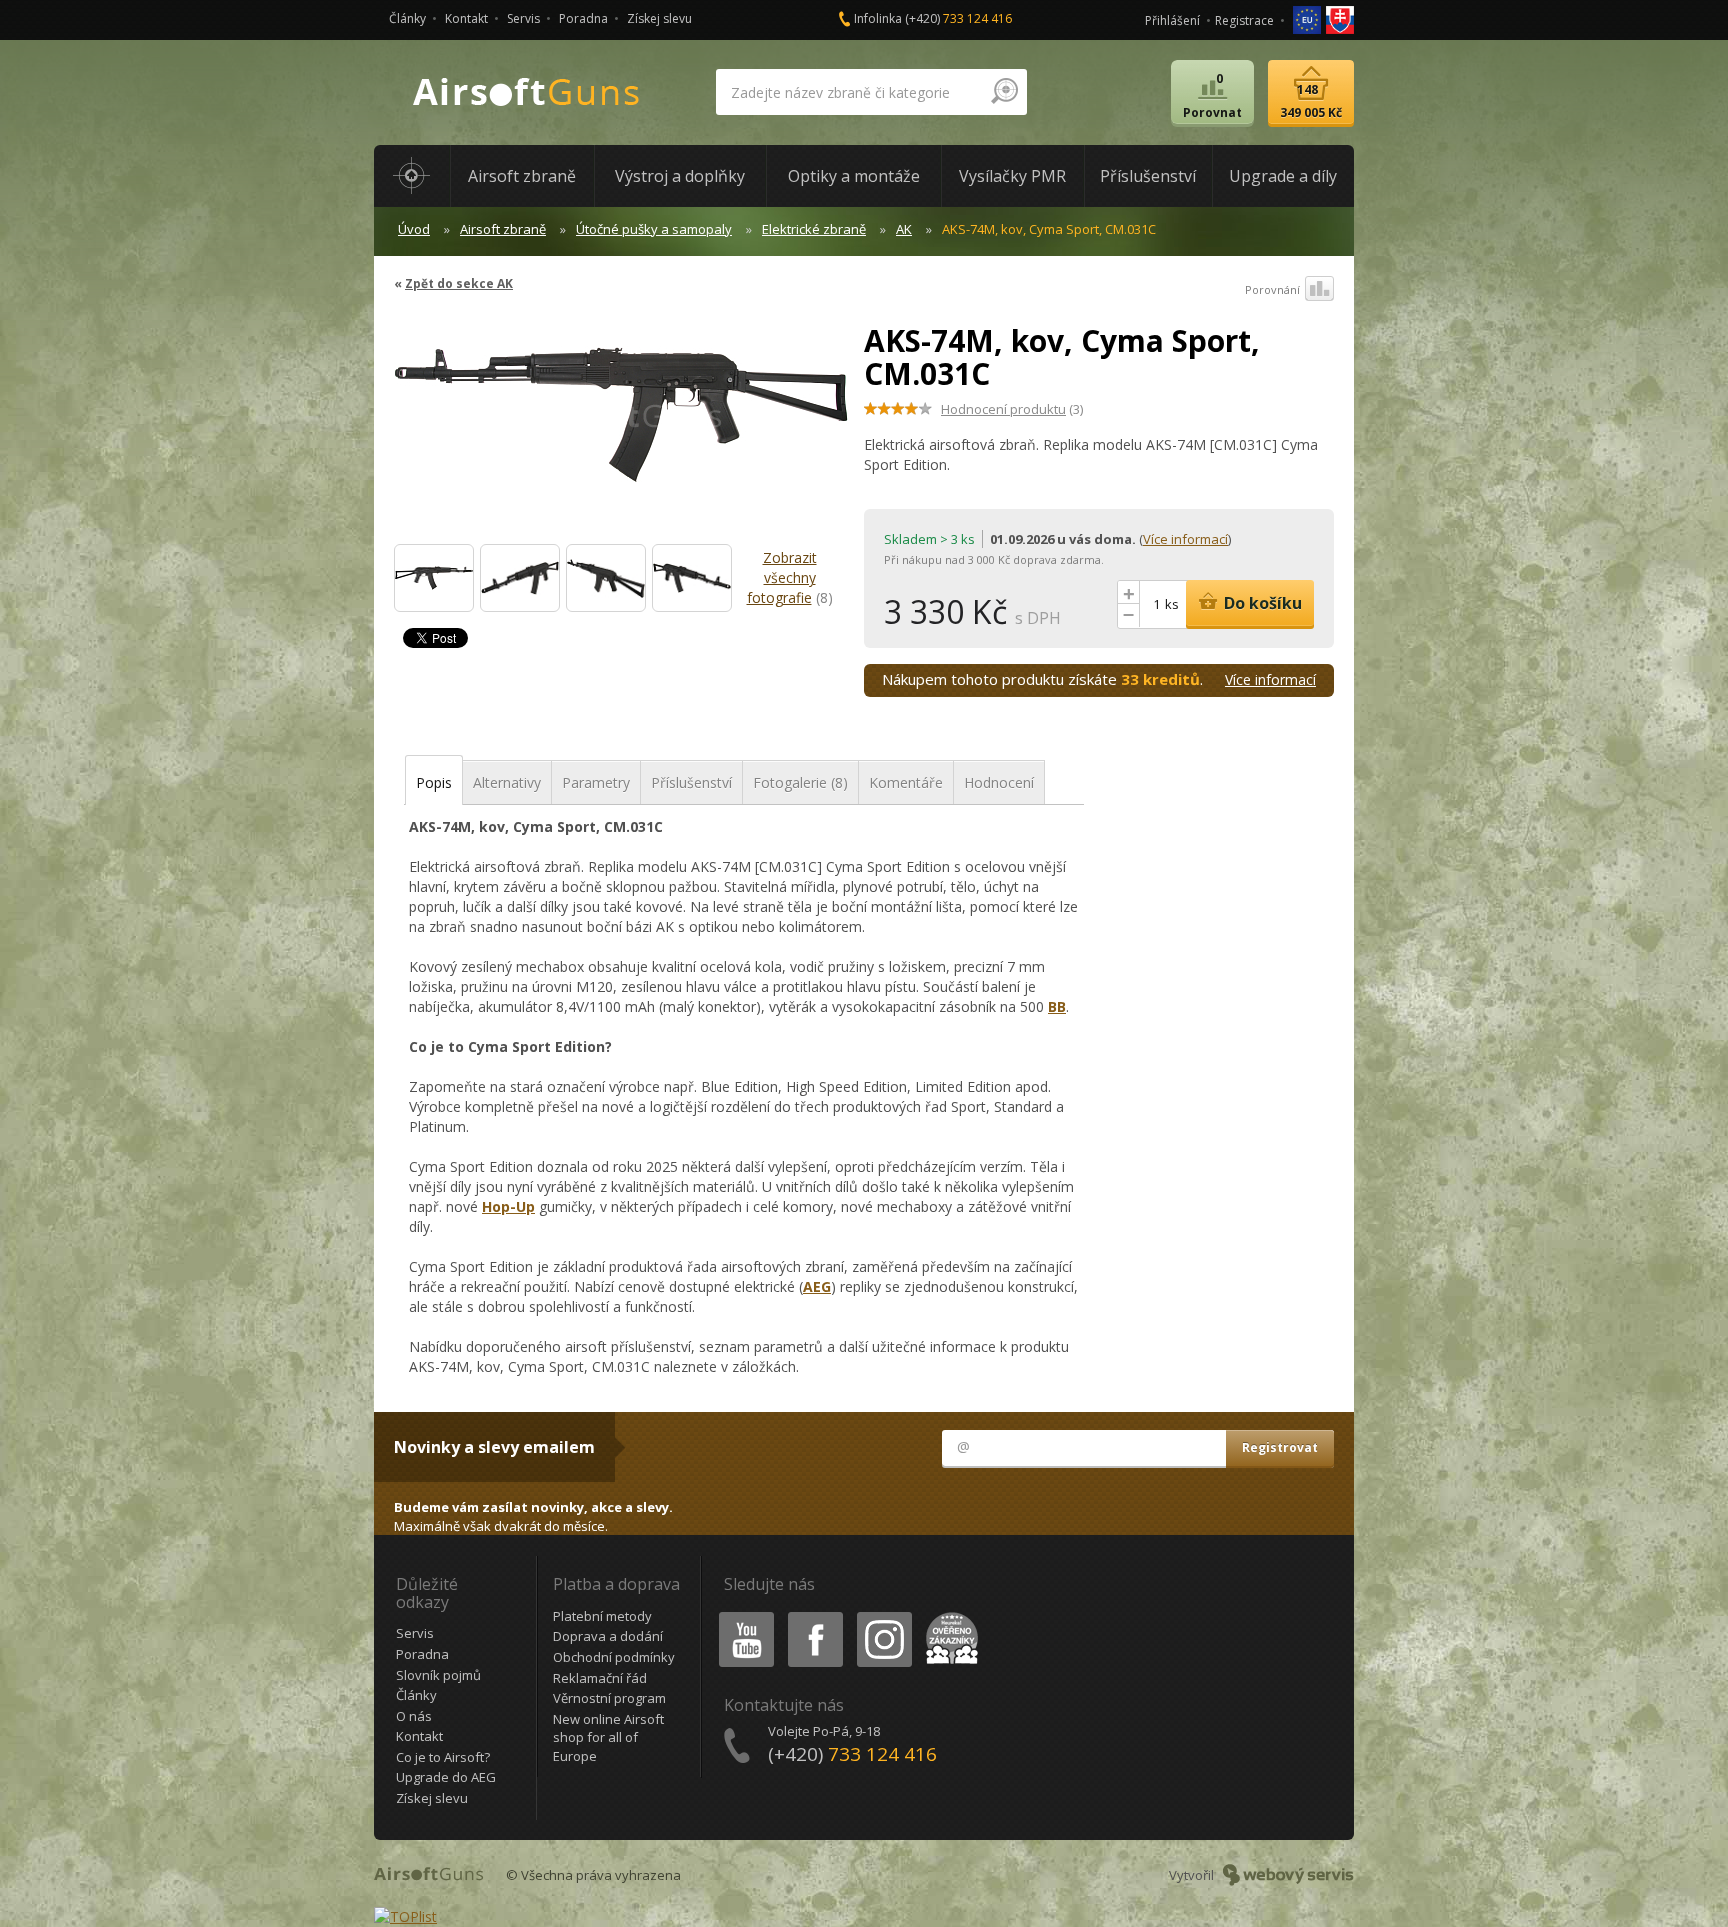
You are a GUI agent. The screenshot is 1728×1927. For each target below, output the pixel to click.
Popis (434, 782)
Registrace (1244, 20)
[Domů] (412, 176)
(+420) (958, 18)
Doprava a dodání (608, 1636)
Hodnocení (999, 782)
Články (407, 18)
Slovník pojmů (438, 1675)
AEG (817, 1286)
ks (1172, 604)
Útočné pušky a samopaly (654, 229)
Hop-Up (508, 1206)
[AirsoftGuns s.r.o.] (527, 92)
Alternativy (507, 782)
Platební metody (602, 1616)
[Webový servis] (1288, 1875)
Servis (523, 18)
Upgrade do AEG (446, 1777)
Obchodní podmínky (614, 1657)
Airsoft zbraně (503, 229)
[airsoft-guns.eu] (1308, 18)
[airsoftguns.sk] (1340, 18)
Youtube (742, 1615)
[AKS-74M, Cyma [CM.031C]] (434, 578)
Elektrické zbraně (814, 229)
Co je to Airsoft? (443, 1757)
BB (1057, 1006)
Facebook (814, 1615)
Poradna (583, 18)
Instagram (883, 1615)
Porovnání (1272, 289)
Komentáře (906, 782)
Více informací (1185, 539)
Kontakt (466, 18)
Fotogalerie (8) (800, 782)
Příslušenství (691, 782)
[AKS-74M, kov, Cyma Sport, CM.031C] (621, 424)
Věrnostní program (609, 1698)
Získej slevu (659, 18)
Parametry (596, 782)
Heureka (948, 1615)
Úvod (414, 229)
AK (904, 229)
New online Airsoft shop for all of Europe (608, 1737)
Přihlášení (1172, 20)
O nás (414, 1716)
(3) (1012, 409)
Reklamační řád (600, 1678)
